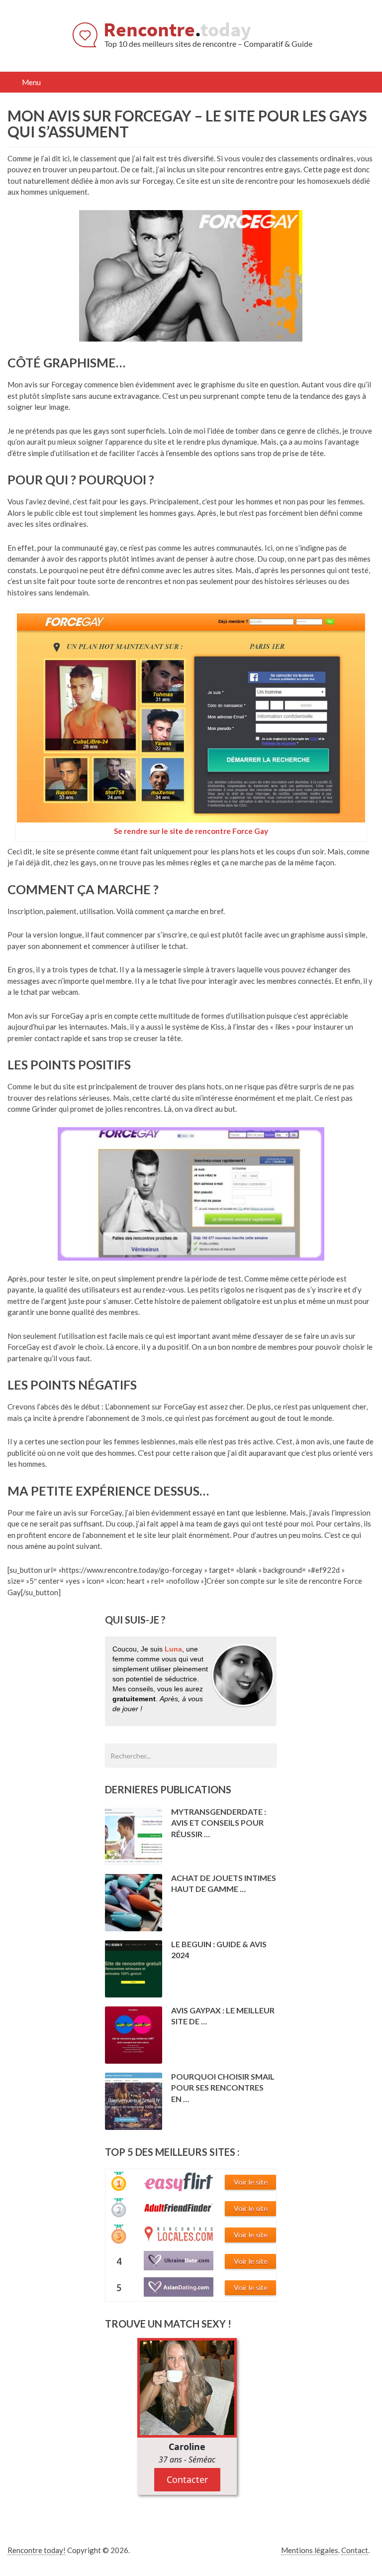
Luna (173, 1649)
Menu (32, 82)
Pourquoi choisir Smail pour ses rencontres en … (223, 2088)
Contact (355, 2550)
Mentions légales (310, 2550)
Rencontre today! (37, 2550)
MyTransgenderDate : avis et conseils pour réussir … (219, 1823)
